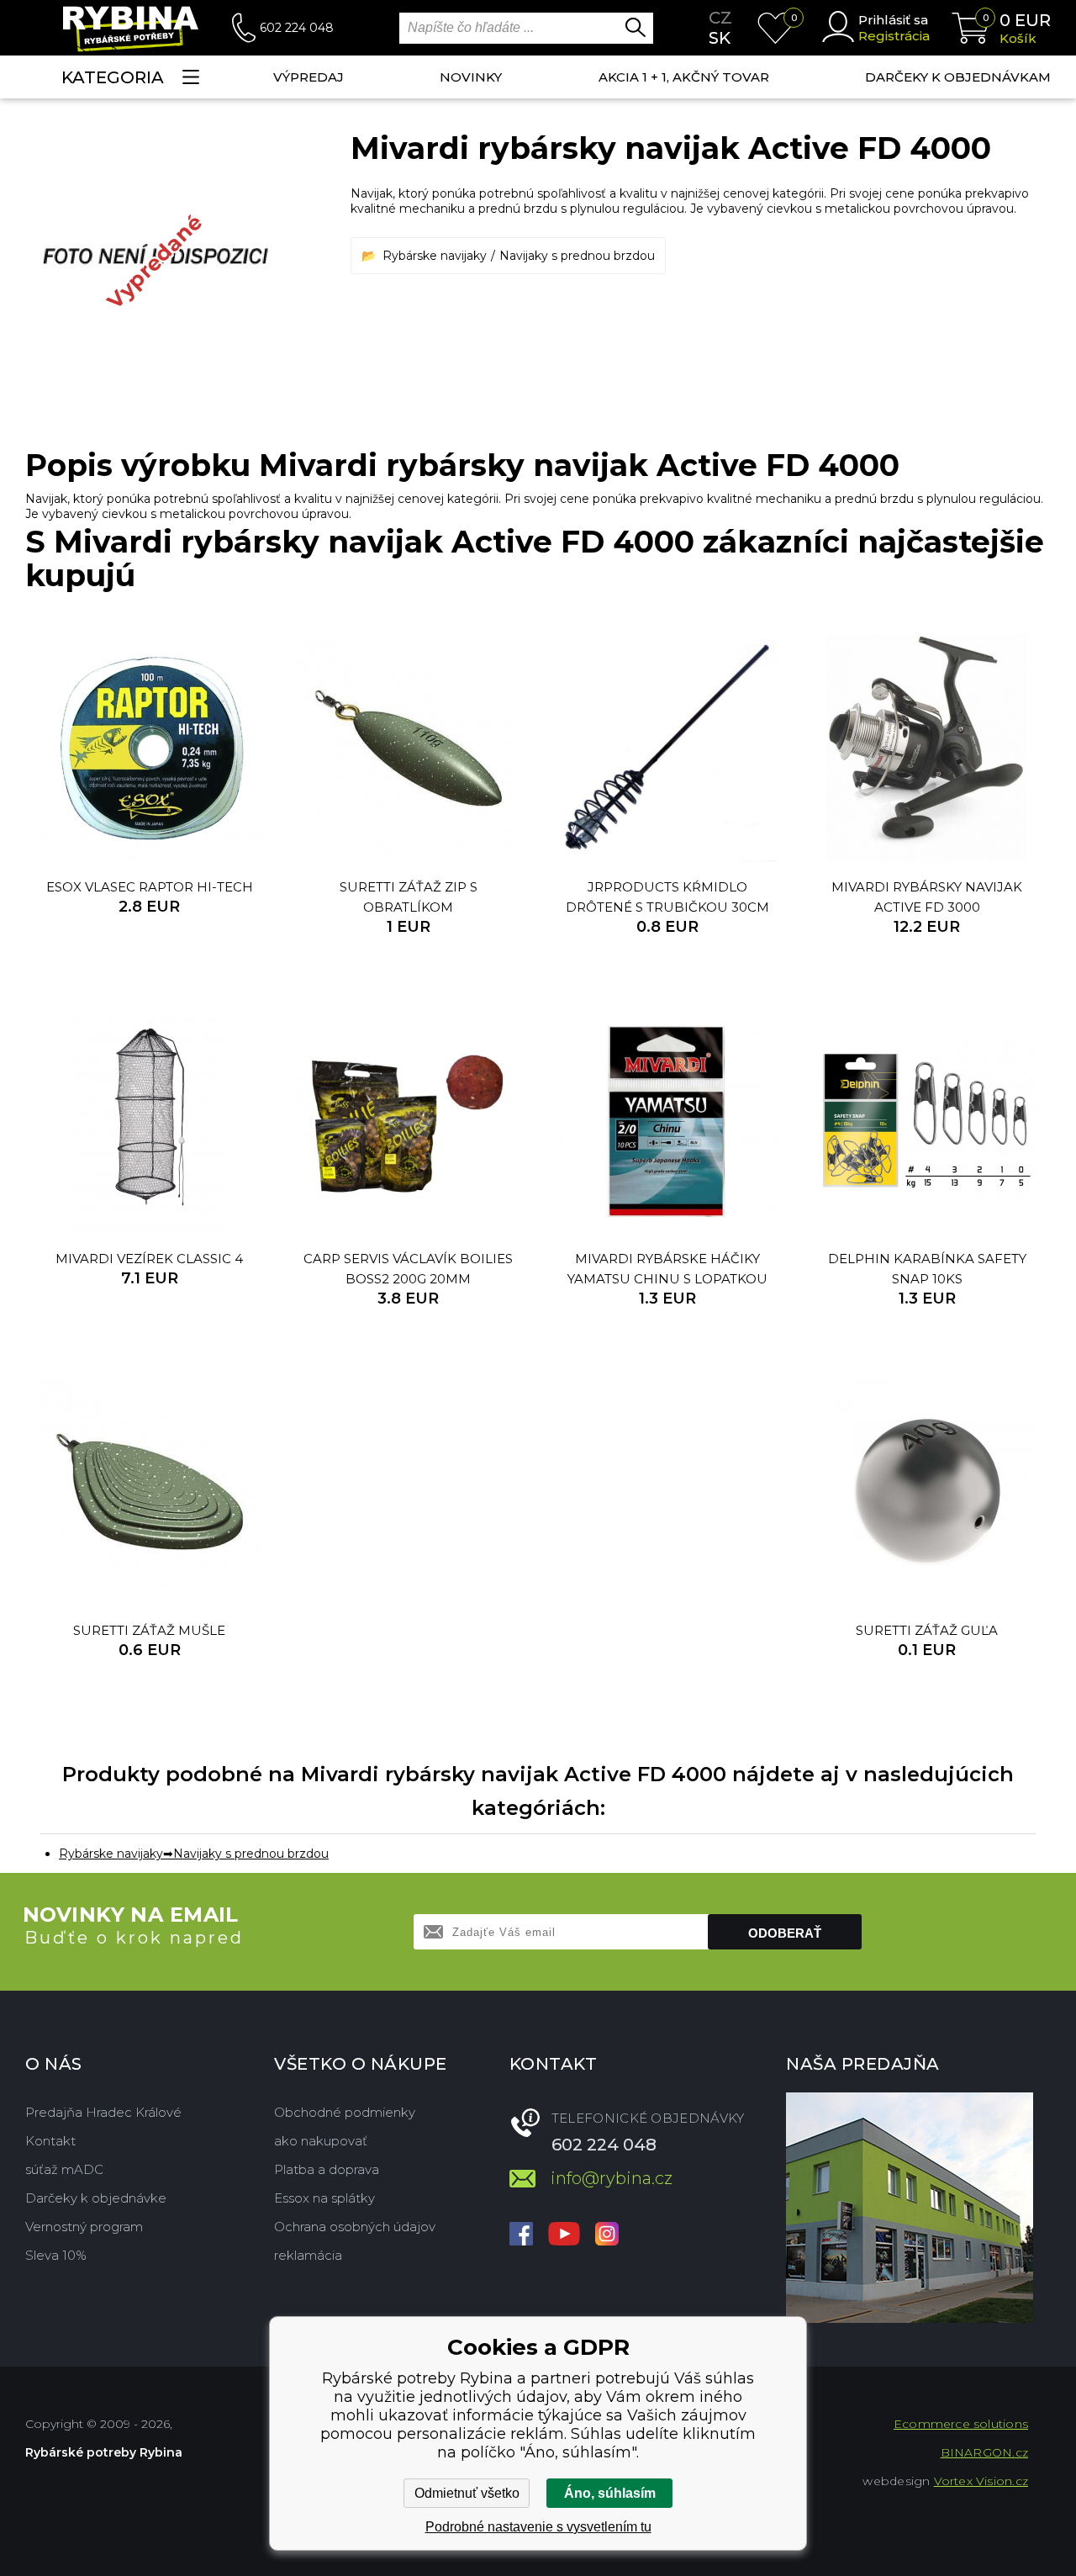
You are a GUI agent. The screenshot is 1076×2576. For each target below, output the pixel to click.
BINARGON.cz (984, 2452)
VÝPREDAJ (309, 77)
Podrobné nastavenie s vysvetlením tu (538, 2527)
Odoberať (785, 1933)
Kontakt (50, 2141)
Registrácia (894, 36)
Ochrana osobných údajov (355, 2227)
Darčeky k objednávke (96, 2198)
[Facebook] (521, 2235)
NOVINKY (471, 77)
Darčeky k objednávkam (958, 77)
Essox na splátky (324, 2198)
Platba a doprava (327, 2169)
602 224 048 (297, 28)
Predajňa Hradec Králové (103, 2112)
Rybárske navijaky (435, 256)
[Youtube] (564, 2235)
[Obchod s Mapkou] (910, 2208)
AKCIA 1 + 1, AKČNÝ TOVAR (684, 77)
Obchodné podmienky (345, 2112)
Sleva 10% (56, 2255)
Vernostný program (84, 2227)
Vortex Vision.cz (981, 2481)
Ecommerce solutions (961, 2424)
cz (720, 18)
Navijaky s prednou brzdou (577, 256)
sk (720, 38)
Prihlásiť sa (893, 20)
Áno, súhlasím (610, 2493)
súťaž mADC (64, 2169)
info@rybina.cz (612, 2178)
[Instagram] (607, 2235)
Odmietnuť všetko (467, 2493)
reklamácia (308, 2255)
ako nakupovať (321, 2141)
